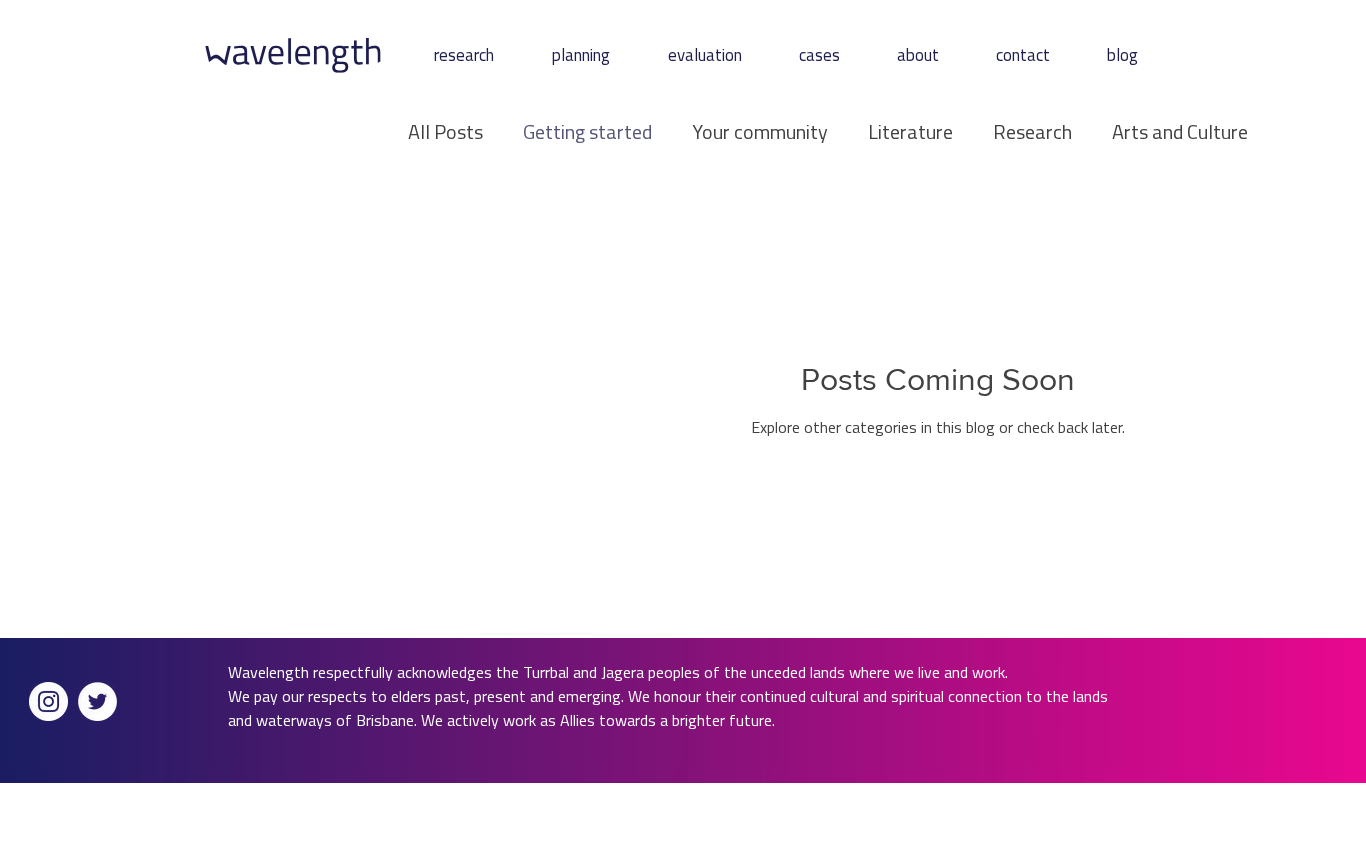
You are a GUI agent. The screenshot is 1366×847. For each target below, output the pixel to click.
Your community (760, 132)
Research (1032, 132)
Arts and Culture (1180, 132)
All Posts (445, 132)
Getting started (587, 132)
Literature (910, 132)
